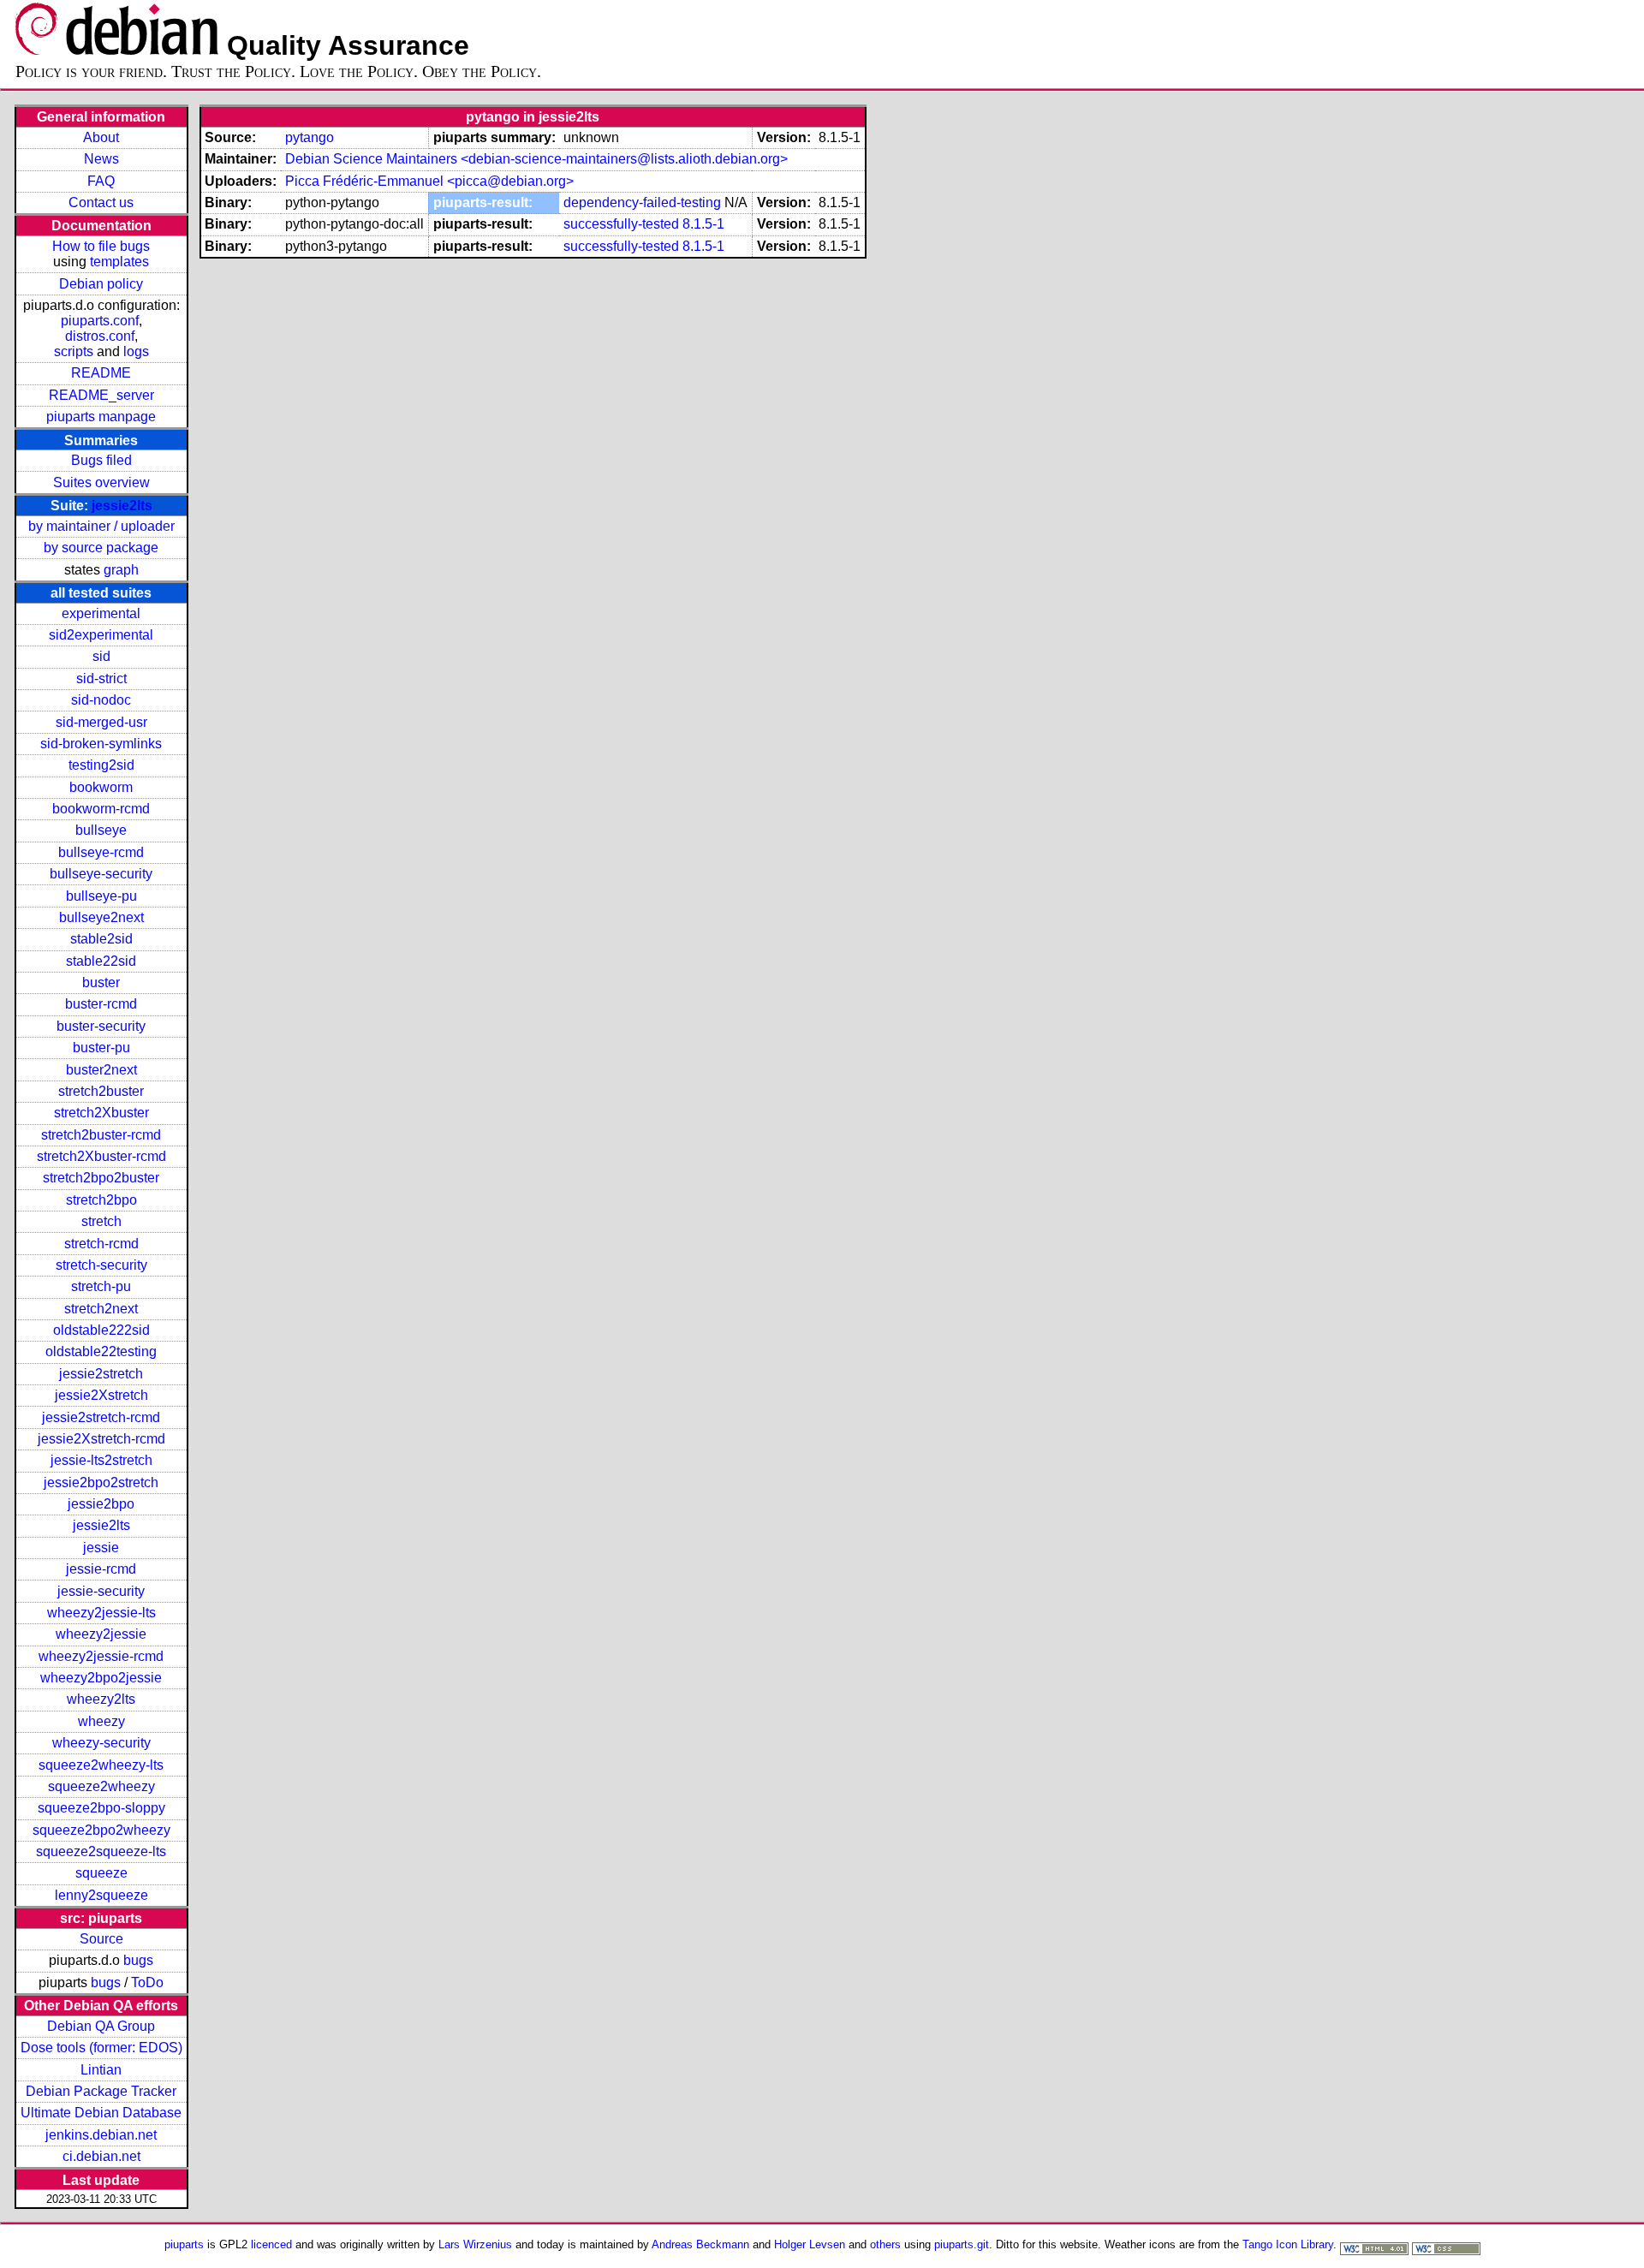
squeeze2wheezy (101, 1786)
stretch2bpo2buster (101, 1178)
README (101, 373)
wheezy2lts (101, 1699)
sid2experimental (101, 635)
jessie (101, 1548)
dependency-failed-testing (642, 202)
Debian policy (101, 284)
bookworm (101, 787)
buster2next (101, 1070)
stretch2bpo (101, 1200)
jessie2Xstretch (101, 1395)
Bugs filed (101, 460)
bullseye (101, 830)
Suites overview (101, 482)
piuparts (184, 2244)
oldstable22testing (101, 1351)
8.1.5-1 (703, 224)
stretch (101, 1221)
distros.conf (100, 336)
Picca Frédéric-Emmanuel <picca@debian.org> (429, 181)
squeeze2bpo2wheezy (101, 1830)
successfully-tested (621, 224)
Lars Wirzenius (475, 2244)
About (101, 137)
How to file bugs (101, 246)
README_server (101, 395)
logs (136, 351)
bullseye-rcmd (101, 852)
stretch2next (101, 1309)
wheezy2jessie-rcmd (101, 1656)
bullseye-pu (101, 896)
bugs (138, 1960)
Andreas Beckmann (700, 2244)
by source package (101, 548)
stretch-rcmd (101, 1244)
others (885, 2244)
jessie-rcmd (101, 1569)
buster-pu (101, 1048)
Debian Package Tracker (101, 2091)
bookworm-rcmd (101, 809)
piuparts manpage (101, 417)
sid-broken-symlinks (101, 744)
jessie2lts (122, 506)
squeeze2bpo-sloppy (101, 1808)
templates (119, 262)
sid (101, 656)
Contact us (101, 202)
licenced (271, 2244)
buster (101, 982)
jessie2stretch (101, 1374)
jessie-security (101, 1591)
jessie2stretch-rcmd (101, 1417)
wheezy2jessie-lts (101, 1613)
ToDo (147, 1982)
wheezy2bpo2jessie (101, 1678)
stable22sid (101, 961)
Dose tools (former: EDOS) (101, 2048)
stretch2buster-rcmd (101, 1135)
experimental (101, 613)
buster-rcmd (101, 1004)
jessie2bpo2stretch (101, 1482)
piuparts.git (962, 2244)
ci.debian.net (101, 2156)
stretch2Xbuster (101, 1113)
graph (121, 570)
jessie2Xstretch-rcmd (101, 1439)
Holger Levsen (810, 2244)
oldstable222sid (101, 1330)
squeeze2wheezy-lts (101, 1765)
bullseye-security (101, 874)
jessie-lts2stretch (101, 1460)
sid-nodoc (101, 700)
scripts (74, 351)
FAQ (101, 181)
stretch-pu (101, 1286)
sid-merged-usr (101, 722)
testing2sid (101, 765)
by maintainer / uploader (101, 526)
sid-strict (101, 679)
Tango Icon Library (1288, 2244)
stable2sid (101, 939)
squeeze (101, 1873)
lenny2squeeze (101, 1895)
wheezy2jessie (101, 1634)
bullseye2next (101, 917)
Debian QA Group (101, 2026)
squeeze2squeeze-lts (101, 1851)
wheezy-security (101, 1743)
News (101, 159)
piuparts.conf (100, 321)
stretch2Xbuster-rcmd (101, 1156)
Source (101, 1939)
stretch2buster (101, 1091)
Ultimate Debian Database (101, 2113)
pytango (310, 137)
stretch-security (101, 1265)
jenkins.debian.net (101, 2135)
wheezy (101, 1721)
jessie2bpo (101, 1504)
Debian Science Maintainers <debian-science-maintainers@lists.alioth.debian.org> (536, 159)
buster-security (101, 1026)
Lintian (101, 2070)
